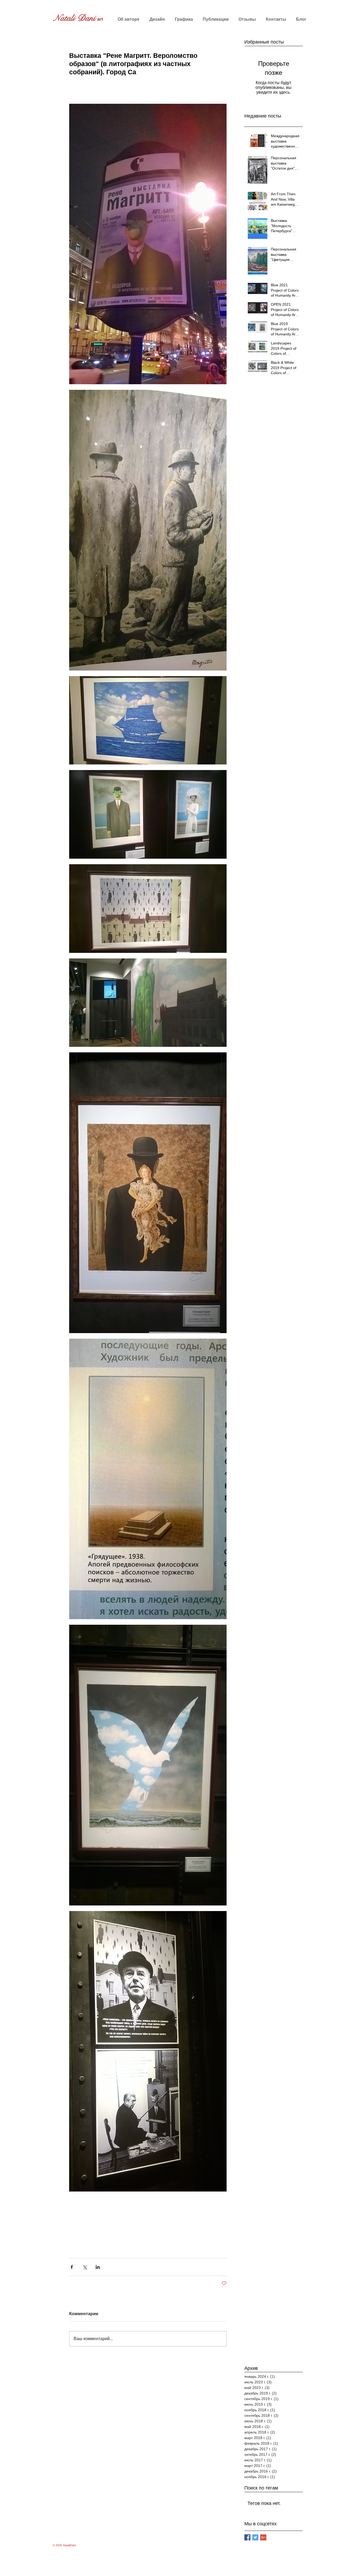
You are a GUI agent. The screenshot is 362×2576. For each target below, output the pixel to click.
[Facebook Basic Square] (247, 2537)
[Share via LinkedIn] (98, 2267)
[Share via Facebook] (72, 2267)
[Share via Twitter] (85, 2267)
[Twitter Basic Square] (255, 2537)
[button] (157, 19)
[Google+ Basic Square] (263, 2537)
